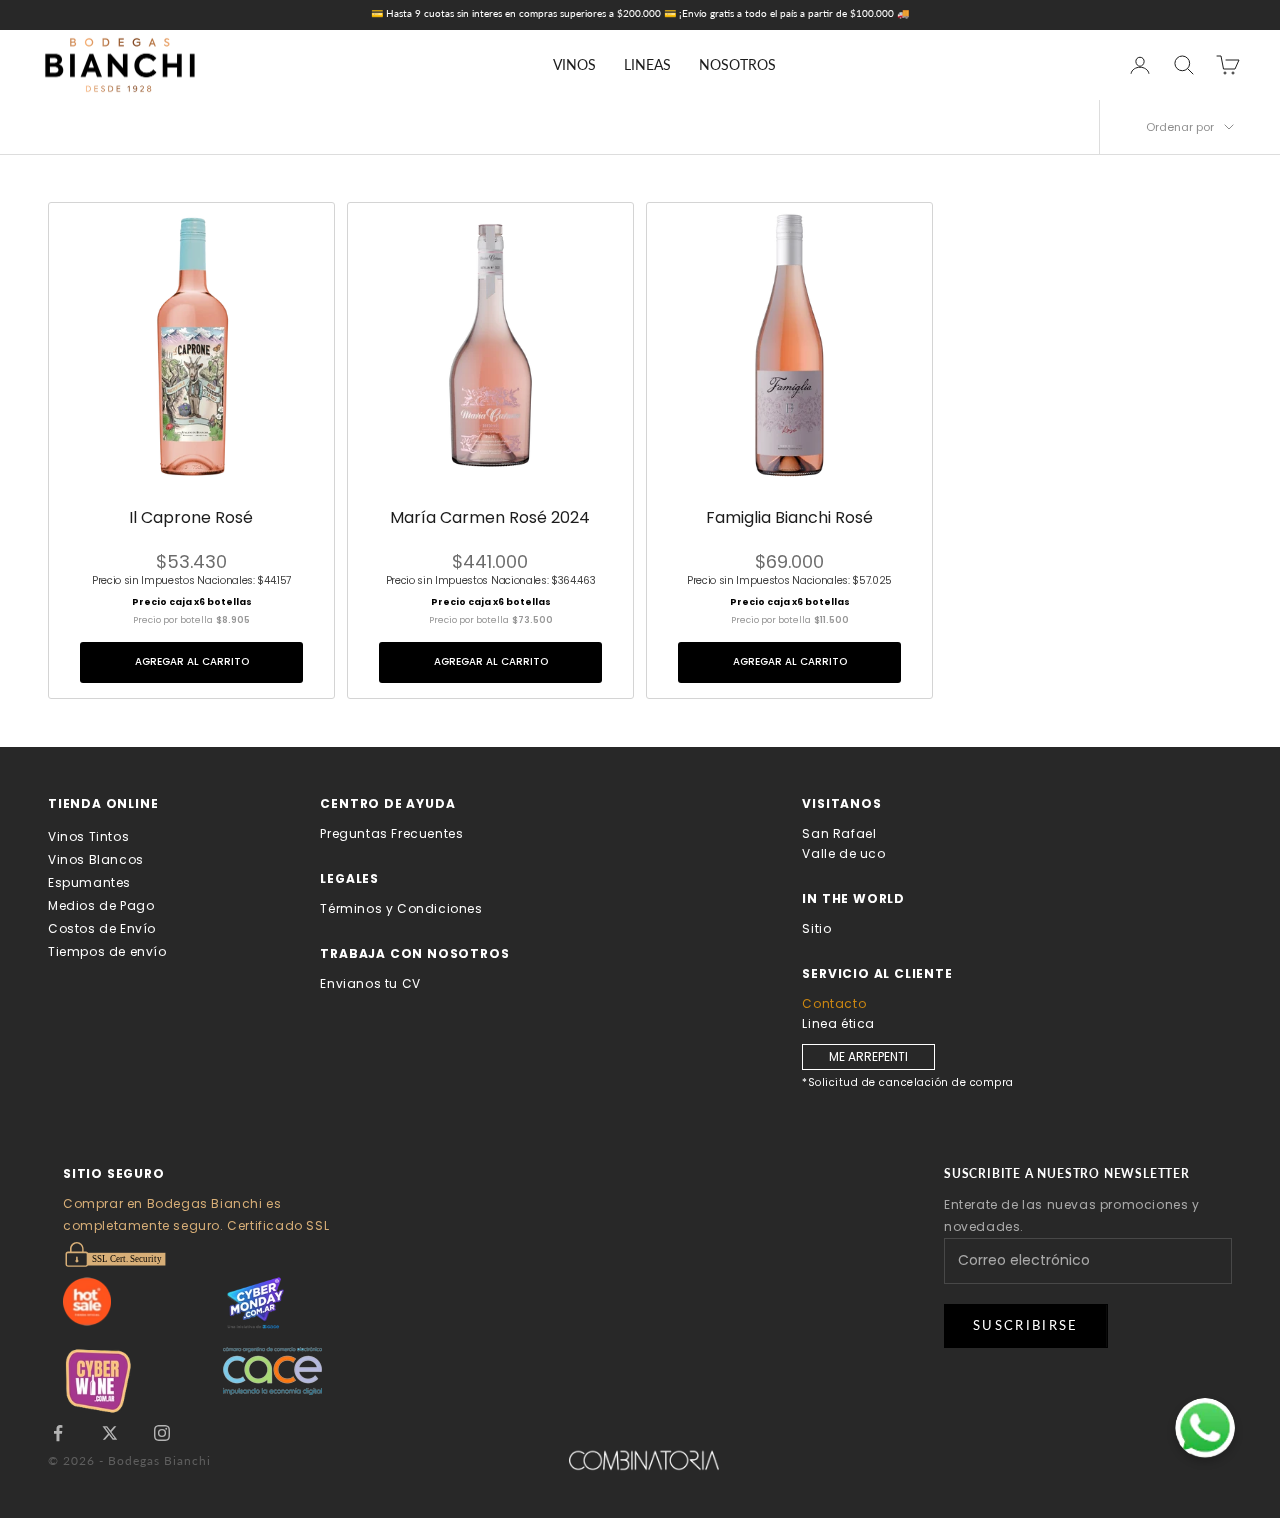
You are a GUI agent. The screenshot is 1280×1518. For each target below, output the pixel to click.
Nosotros (737, 64)
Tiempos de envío (107, 951)
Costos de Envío (102, 928)
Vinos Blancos (96, 859)
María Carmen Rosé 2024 (490, 518)
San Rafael (839, 833)
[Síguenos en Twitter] (110, 1433)
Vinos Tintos (88, 836)
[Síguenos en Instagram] (162, 1433)
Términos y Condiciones (401, 908)
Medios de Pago (101, 905)
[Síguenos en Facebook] (58, 1433)
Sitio (816, 928)
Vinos (574, 64)
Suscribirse (1026, 1325)
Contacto (834, 1003)
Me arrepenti (868, 1056)
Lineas (647, 64)
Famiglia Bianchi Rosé (789, 518)
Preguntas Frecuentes (391, 833)
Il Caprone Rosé (191, 518)
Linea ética (838, 1023)
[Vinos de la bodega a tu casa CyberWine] (143, 1380)
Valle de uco (843, 853)
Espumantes (89, 882)
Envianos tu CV (370, 983)
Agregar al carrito (192, 661)
